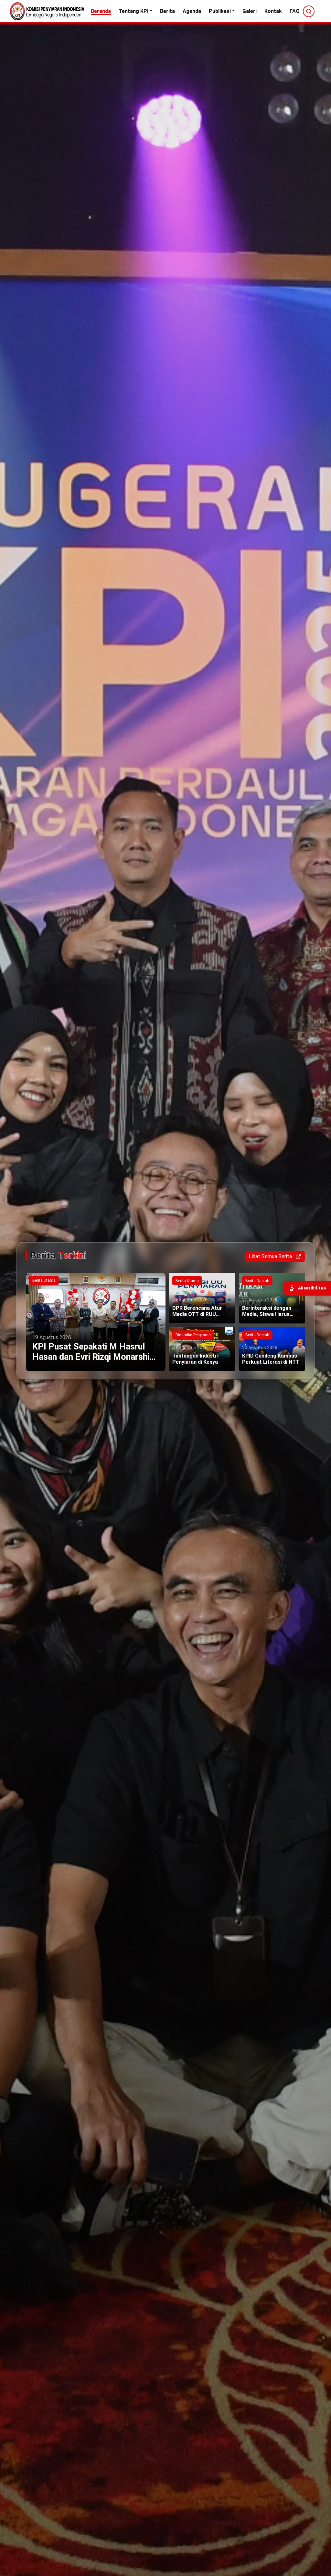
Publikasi (220, 11)
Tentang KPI (133, 11)
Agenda (192, 11)
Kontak (273, 11)
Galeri (250, 11)
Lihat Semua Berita (270, 1256)
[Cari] (309, 11)
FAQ (295, 11)
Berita (167, 11)
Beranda (101, 11)
